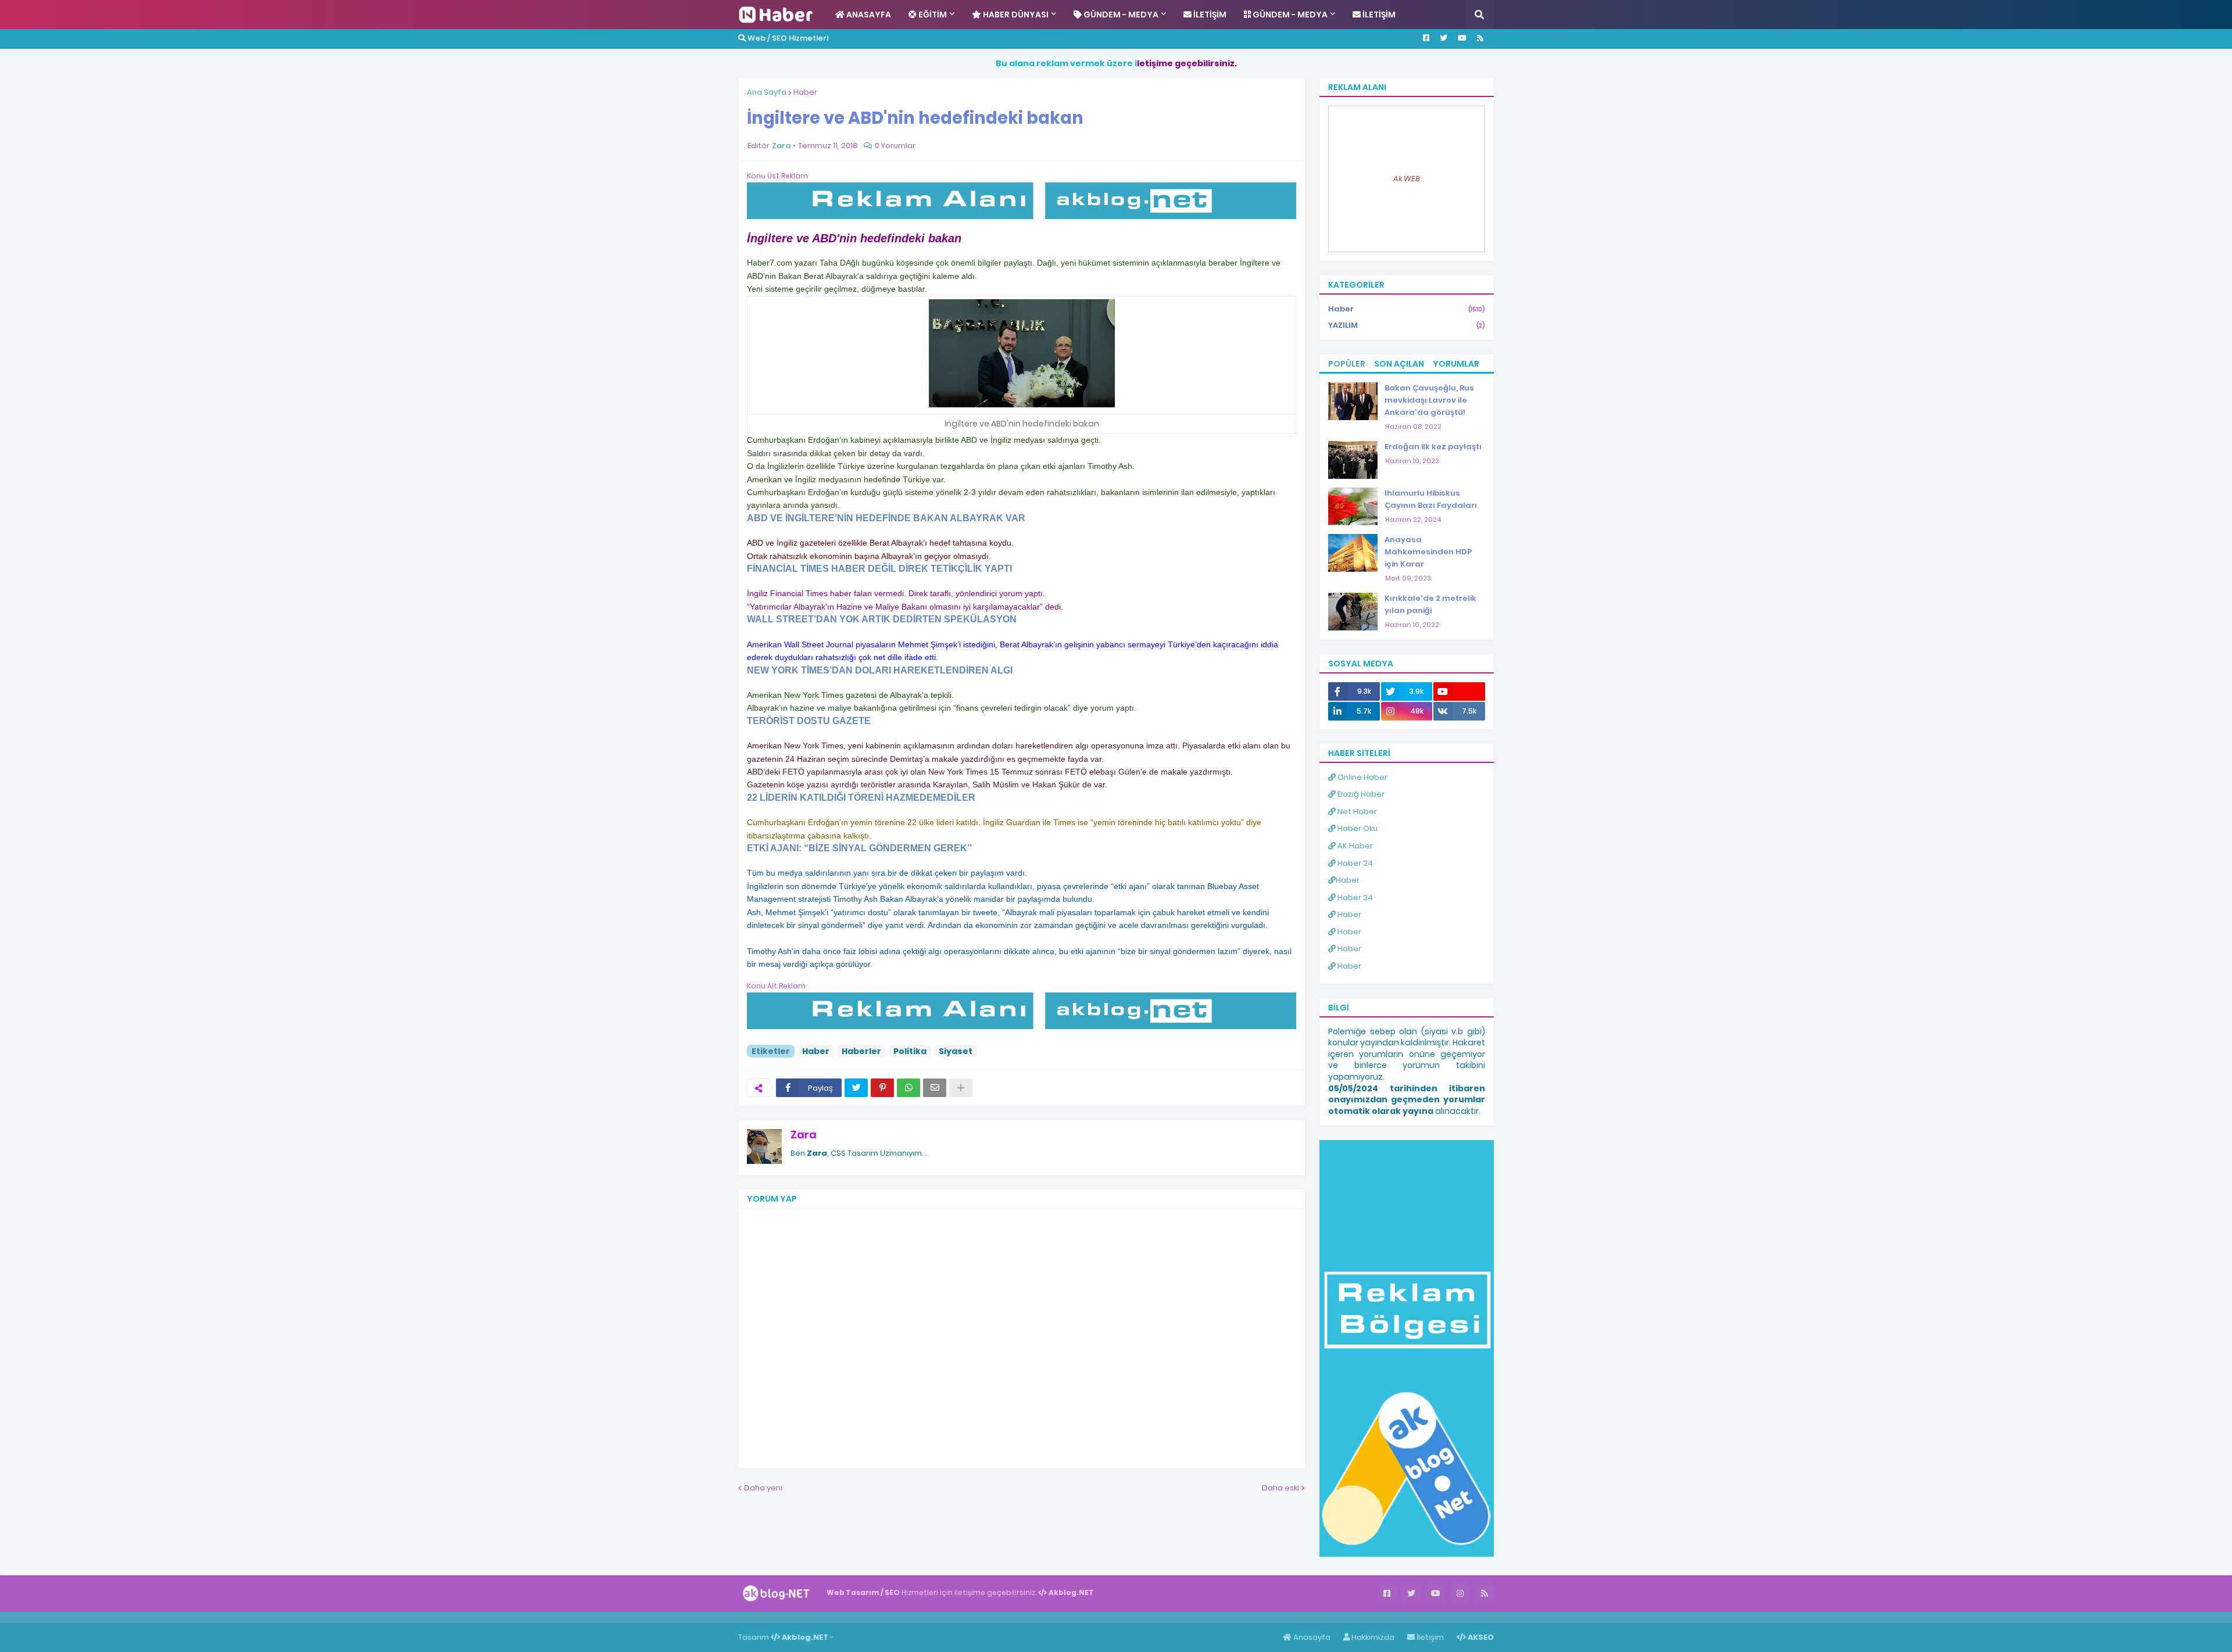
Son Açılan (1399, 364)
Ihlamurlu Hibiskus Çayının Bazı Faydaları (1431, 499)
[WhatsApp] (908, 1088)
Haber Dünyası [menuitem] (1015, 15)
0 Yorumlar (895, 146)
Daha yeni (763, 1488)
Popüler (1347, 364)
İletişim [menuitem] (1209, 15)
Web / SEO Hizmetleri (787, 38)
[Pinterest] (882, 1088)
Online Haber (1362, 777)
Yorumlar (1456, 364)
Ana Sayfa (767, 92)
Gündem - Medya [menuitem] (1120, 15)
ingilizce (121, 1617)
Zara (804, 1135)
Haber (805, 92)
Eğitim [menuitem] (932, 15)
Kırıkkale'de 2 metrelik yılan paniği (1430, 604)
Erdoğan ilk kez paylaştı (1433, 447)
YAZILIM (1407, 325)
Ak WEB (1407, 179)
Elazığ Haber (1360, 794)
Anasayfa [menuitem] (868, 15)
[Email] (935, 1088)
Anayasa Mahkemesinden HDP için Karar (1428, 552)
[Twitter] (856, 1088)
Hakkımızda (1372, 1637)
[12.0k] (1459, 691)
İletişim (1429, 1637)
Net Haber (1356, 811)
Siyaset (956, 1051)
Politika (910, 1051)
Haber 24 (1354, 863)
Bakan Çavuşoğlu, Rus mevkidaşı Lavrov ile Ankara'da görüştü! (1429, 400)
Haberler (861, 1051)
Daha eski (1280, 1488)
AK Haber (1354, 846)
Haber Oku (1357, 828)
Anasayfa (1311, 1637)
